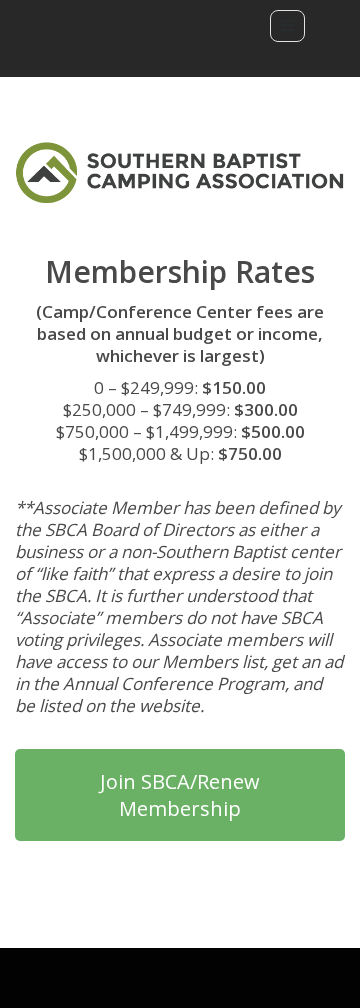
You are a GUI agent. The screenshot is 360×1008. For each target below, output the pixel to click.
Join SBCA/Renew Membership (180, 795)
